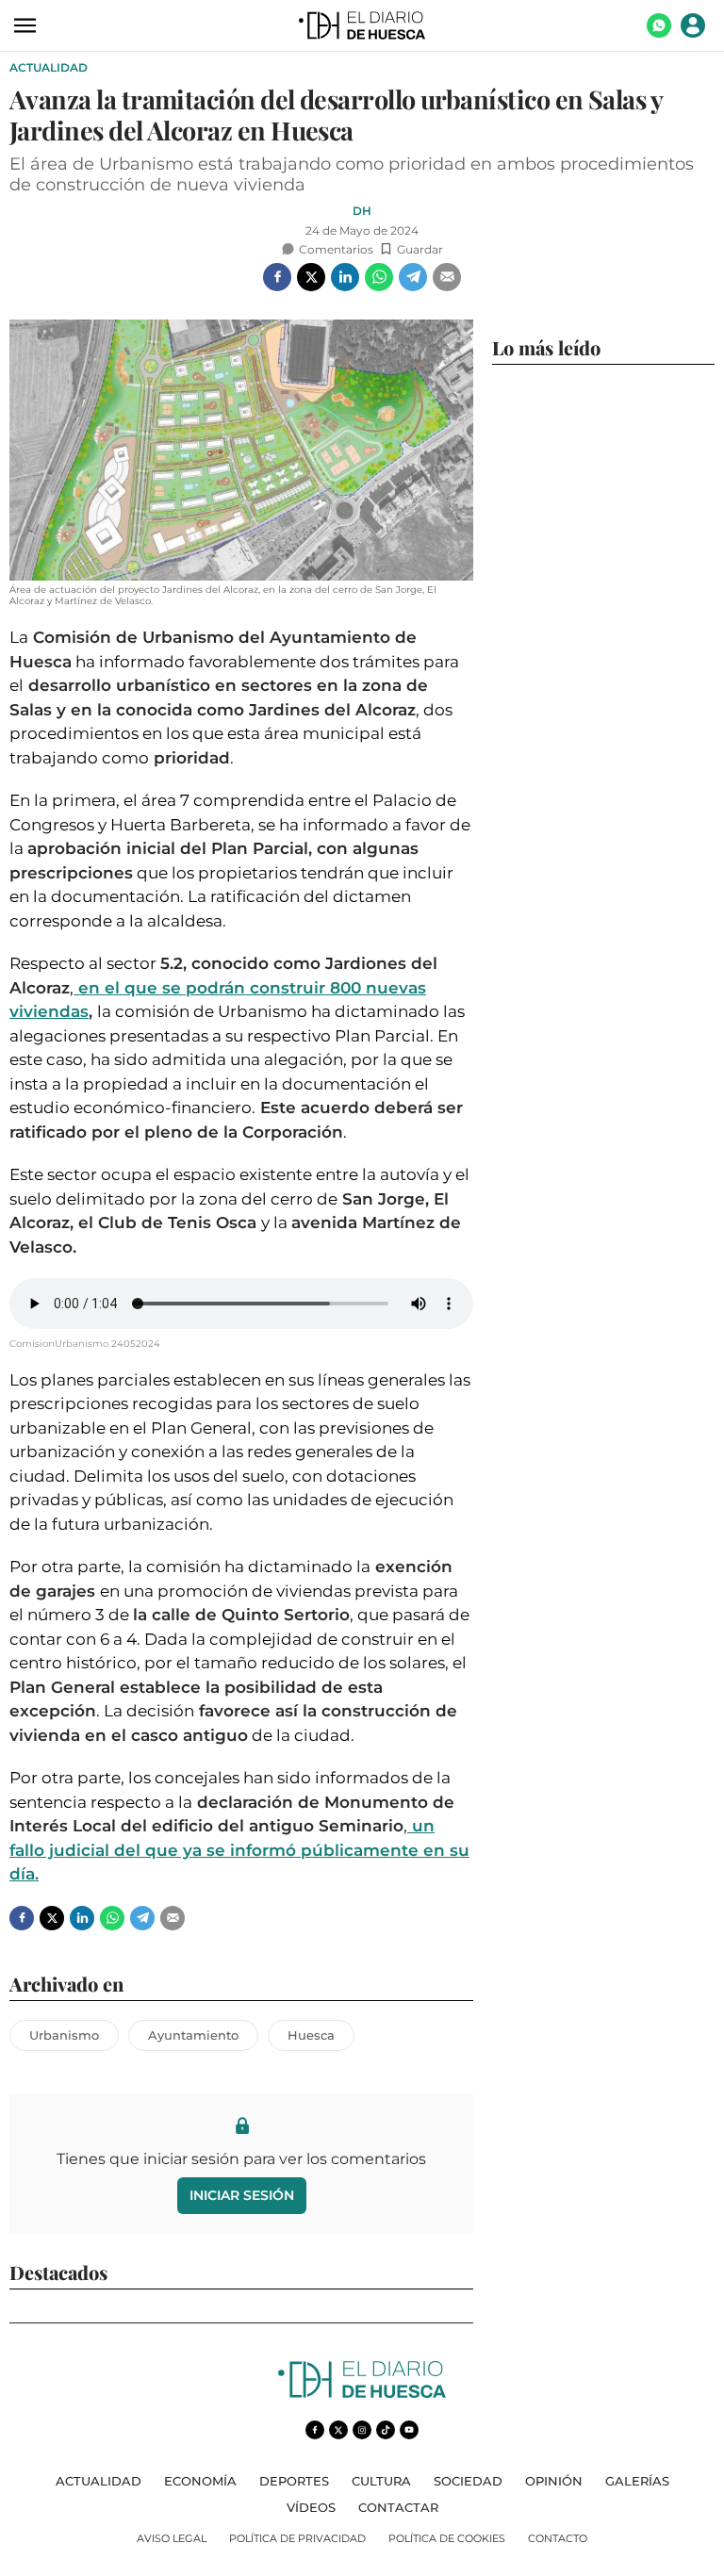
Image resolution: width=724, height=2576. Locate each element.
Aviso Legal (172, 2538)
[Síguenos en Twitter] (338, 2430)
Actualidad (49, 67)
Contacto (558, 2538)
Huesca (311, 2035)
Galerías (637, 2481)
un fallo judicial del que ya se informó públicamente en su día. (239, 1850)
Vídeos (311, 2507)
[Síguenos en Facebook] (315, 2430)
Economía (200, 2481)
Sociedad (468, 2481)
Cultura (381, 2481)
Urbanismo (64, 2035)
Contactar (398, 2507)
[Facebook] (277, 277)
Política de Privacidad (297, 2538)
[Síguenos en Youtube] (409, 2430)
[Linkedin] (345, 277)
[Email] (447, 277)
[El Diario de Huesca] (362, 2393)
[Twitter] (311, 277)
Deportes (294, 2481)
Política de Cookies (447, 2538)
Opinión (554, 2481)
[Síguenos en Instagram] (362, 2430)
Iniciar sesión (242, 2195)
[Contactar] (659, 33)
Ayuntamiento (193, 2035)
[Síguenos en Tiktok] (386, 2430)
